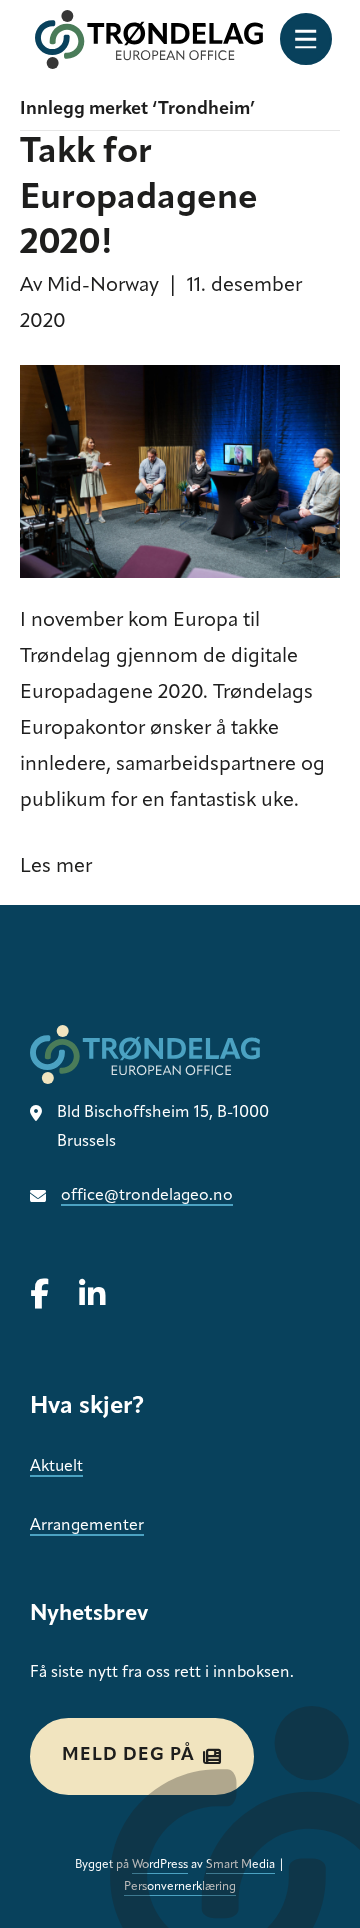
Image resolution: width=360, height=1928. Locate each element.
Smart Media (240, 1865)
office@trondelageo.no (147, 1196)
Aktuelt (56, 1467)
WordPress (160, 1865)
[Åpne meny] (306, 39)
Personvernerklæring (180, 1887)
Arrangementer (87, 1526)
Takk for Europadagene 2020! (139, 199)
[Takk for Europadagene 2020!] (180, 471)
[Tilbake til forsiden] (149, 39)
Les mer (56, 867)
